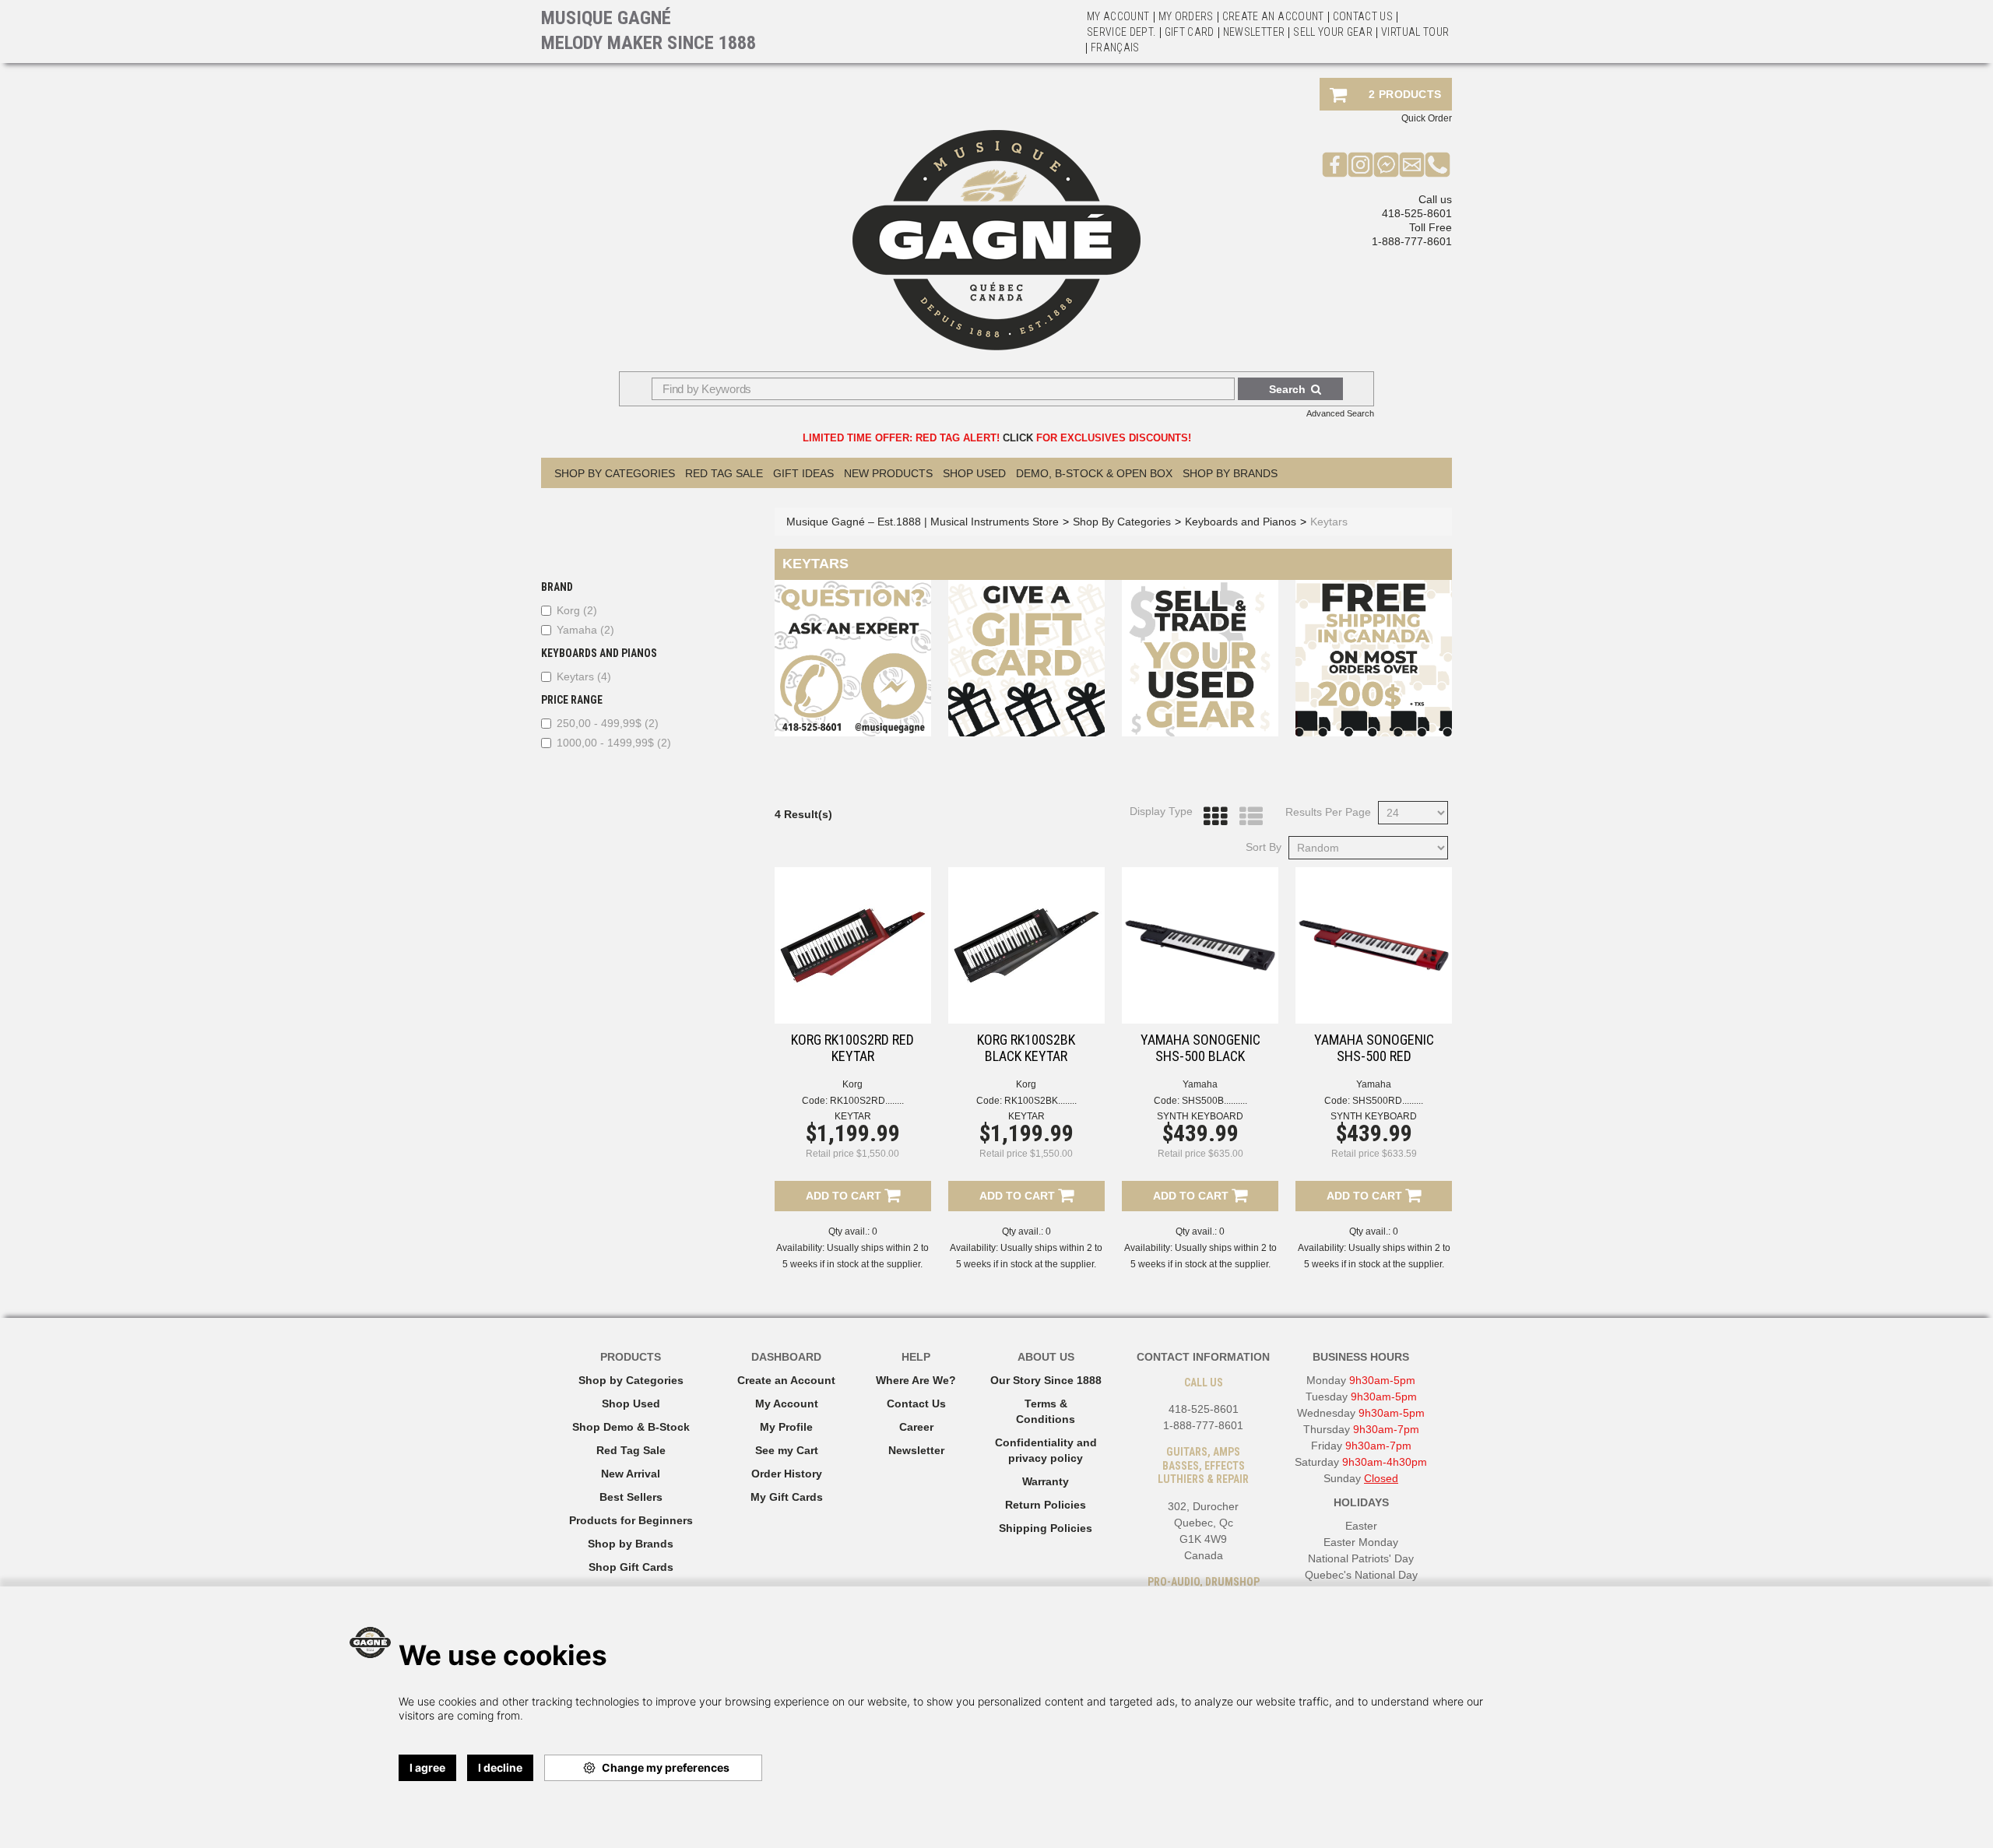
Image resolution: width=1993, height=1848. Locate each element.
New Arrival (631, 1474)
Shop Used (974, 473)
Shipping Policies (1046, 1528)
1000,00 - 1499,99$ (614, 743)
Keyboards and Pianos (1241, 522)
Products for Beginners (631, 1520)
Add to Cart (845, 1196)
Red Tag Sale (724, 473)
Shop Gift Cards (631, 1567)
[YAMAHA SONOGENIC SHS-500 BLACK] (1200, 945)
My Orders (1186, 16)
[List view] (1247, 817)
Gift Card (1190, 32)
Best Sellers (631, 1497)
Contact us (1363, 16)
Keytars (584, 676)
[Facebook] (1335, 164)
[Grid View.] (1211, 817)
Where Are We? (916, 1380)
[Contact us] (1412, 164)
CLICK (1018, 438)
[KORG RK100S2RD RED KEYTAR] (853, 945)
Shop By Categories (615, 473)
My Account (1118, 16)
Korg (577, 610)
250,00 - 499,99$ (608, 723)
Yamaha (585, 630)
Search (1287, 389)
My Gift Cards (787, 1497)
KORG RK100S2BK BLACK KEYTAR (1026, 1048)
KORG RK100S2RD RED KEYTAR (852, 1048)
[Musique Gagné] (996, 240)
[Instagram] (1360, 164)
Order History (787, 1474)
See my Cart (787, 1450)
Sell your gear (1333, 32)
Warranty (1046, 1481)
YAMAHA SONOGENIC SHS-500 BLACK (1200, 1048)
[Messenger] (1386, 164)
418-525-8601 (1417, 213)
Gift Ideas (803, 473)
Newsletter (1254, 32)
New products (888, 473)
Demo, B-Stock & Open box (1094, 473)
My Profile (786, 1427)
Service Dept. (1121, 32)
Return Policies (1046, 1505)
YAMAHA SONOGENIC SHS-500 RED (1374, 1048)
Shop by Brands (1230, 473)
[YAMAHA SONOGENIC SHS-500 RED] (1374, 945)
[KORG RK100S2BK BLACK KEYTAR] (1026, 945)
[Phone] (1438, 164)
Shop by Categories (631, 1380)
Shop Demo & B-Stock (631, 1427)
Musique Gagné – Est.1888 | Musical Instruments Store (923, 522)
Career (916, 1427)
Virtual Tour (1415, 32)
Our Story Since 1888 (1046, 1380)
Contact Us (916, 1404)
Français (1115, 47)
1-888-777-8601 (1412, 241)
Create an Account (1273, 16)
